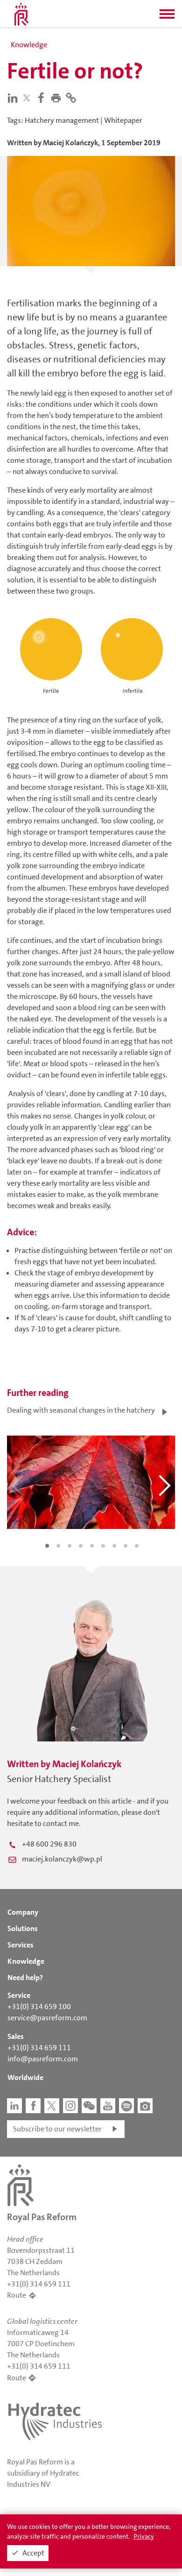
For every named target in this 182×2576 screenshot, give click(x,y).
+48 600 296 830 (49, 1844)
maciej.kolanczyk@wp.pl (62, 1859)
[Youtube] (108, 2106)
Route (17, 2295)
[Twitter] (29, 98)
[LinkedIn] (14, 97)
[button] (167, 17)
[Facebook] (43, 97)
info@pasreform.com (43, 2059)
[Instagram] (70, 2106)
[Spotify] (126, 2106)
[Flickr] (145, 2106)
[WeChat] (89, 2106)
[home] (21, 14)
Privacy (144, 2536)
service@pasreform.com (47, 2018)
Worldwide (25, 2077)
